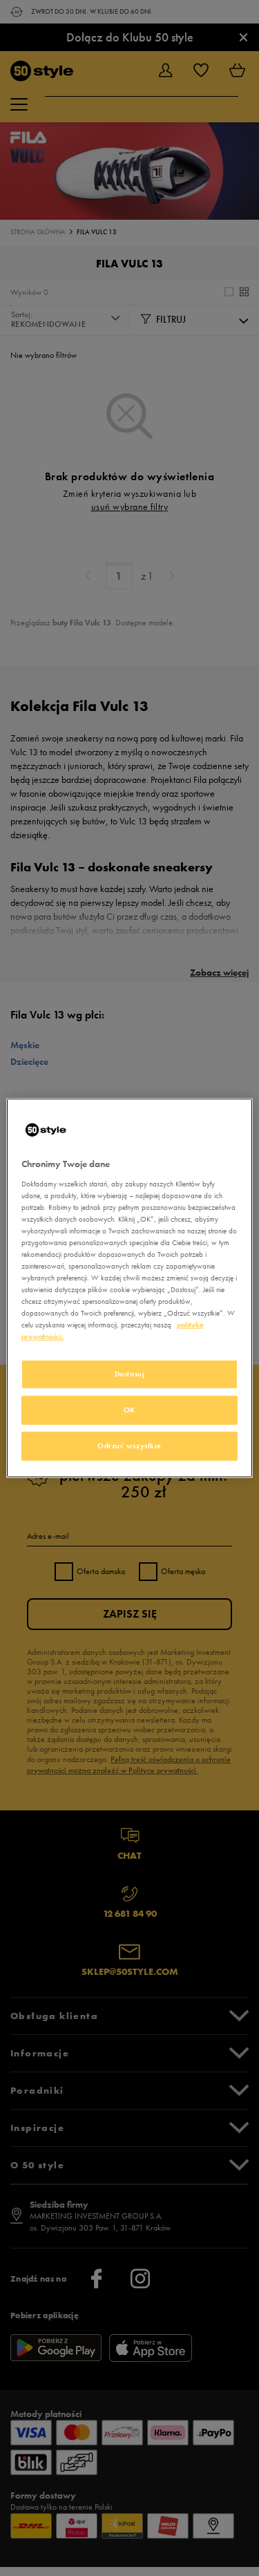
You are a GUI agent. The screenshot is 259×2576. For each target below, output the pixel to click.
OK (129, 1410)
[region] (129, 1288)
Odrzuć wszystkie (129, 1446)
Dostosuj (130, 1374)
